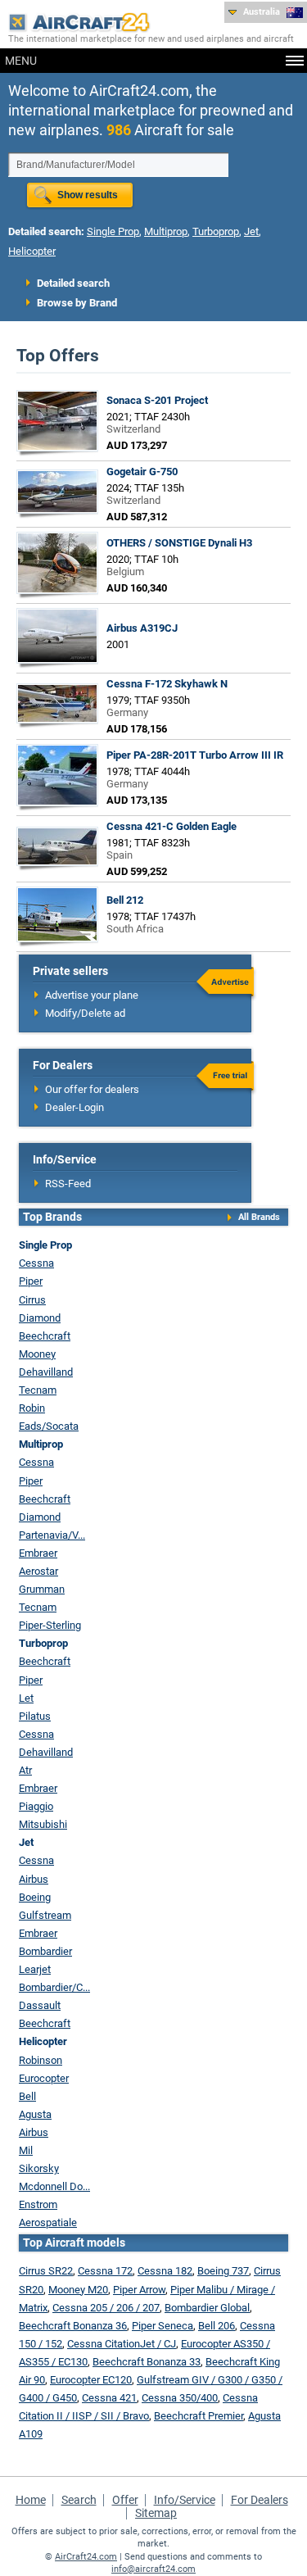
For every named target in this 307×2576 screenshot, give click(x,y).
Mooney (37, 1354)
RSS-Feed (68, 1184)
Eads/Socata (49, 1426)
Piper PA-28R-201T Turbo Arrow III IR (195, 755)
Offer (125, 2500)
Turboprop (216, 231)
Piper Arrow (139, 2290)
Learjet (35, 1969)
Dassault (40, 2005)
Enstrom (38, 2204)
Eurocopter (44, 2078)
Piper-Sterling (50, 1625)
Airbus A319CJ (142, 628)
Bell (27, 2096)
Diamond (40, 1318)
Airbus (34, 1879)
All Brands (259, 1217)
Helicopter (32, 251)
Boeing (35, 1897)
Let (26, 1698)
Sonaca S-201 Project (157, 400)
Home (31, 2500)
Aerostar (38, 1571)
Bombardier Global (207, 2308)
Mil (26, 2150)
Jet (251, 231)
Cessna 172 (105, 2271)
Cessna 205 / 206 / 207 (106, 2308)
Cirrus (32, 1300)
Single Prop (113, 231)
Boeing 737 (223, 2271)
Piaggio (36, 1806)
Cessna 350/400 (180, 2398)
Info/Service (185, 2500)
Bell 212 (125, 900)
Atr (25, 1770)
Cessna (36, 1263)
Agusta (35, 2114)
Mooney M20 (78, 2290)
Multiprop (166, 231)
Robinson (41, 2060)
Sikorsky (39, 2168)
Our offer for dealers (92, 1089)
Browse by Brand (77, 303)
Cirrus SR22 (46, 2271)
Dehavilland (46, 1372)
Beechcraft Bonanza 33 (147, 2362)
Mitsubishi (43, 1824)
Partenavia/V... (52, 1535)
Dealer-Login (74, 1107)
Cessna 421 (109, 2398)
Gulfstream (45, 1915)
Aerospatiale (48, 2222)
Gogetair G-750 (142, 472)
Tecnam (38, 1390)
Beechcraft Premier (199, 2416)
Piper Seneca (163, 2326)
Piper (31, 1281)
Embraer (38, 1553)
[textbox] (118, 165)
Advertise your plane (92, 995)
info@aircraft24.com (153, 2569)
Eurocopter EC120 (91, 2380)
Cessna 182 (165, 2271)
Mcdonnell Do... (54, 2186)
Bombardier (45, 1951)
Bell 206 (217, 2326)
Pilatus (35, 1716)
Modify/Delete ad (85, 1013)
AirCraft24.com (86, 2557)
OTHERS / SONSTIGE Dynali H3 (179, 543)
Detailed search (73, 283)
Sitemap (156, 2513)
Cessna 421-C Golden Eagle (172, 826)
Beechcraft (45, 1336)
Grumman (42, 1589)
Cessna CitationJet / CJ (122, 2344)
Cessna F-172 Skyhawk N (167, 684)
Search (79, 2500)
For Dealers (260, 2500)
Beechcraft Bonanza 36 (73, 2326)
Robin (32, 1408)
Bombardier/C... (54, 1987)
